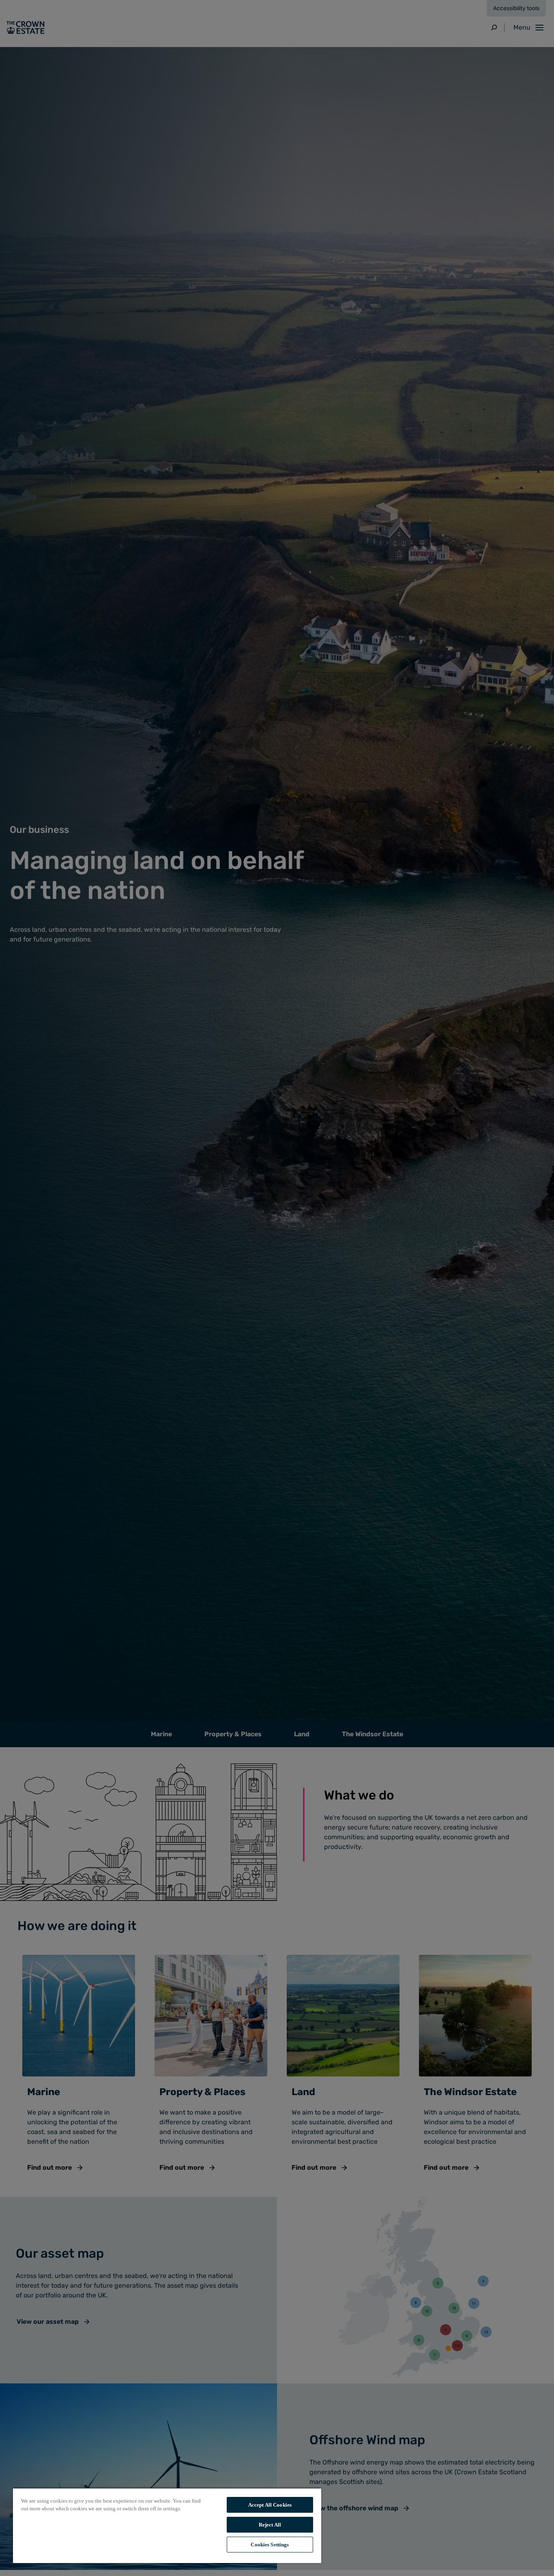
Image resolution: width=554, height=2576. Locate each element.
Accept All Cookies (270, 2505)
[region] (167, 2525)
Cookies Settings (270, 2545)
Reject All (270, 2525)
